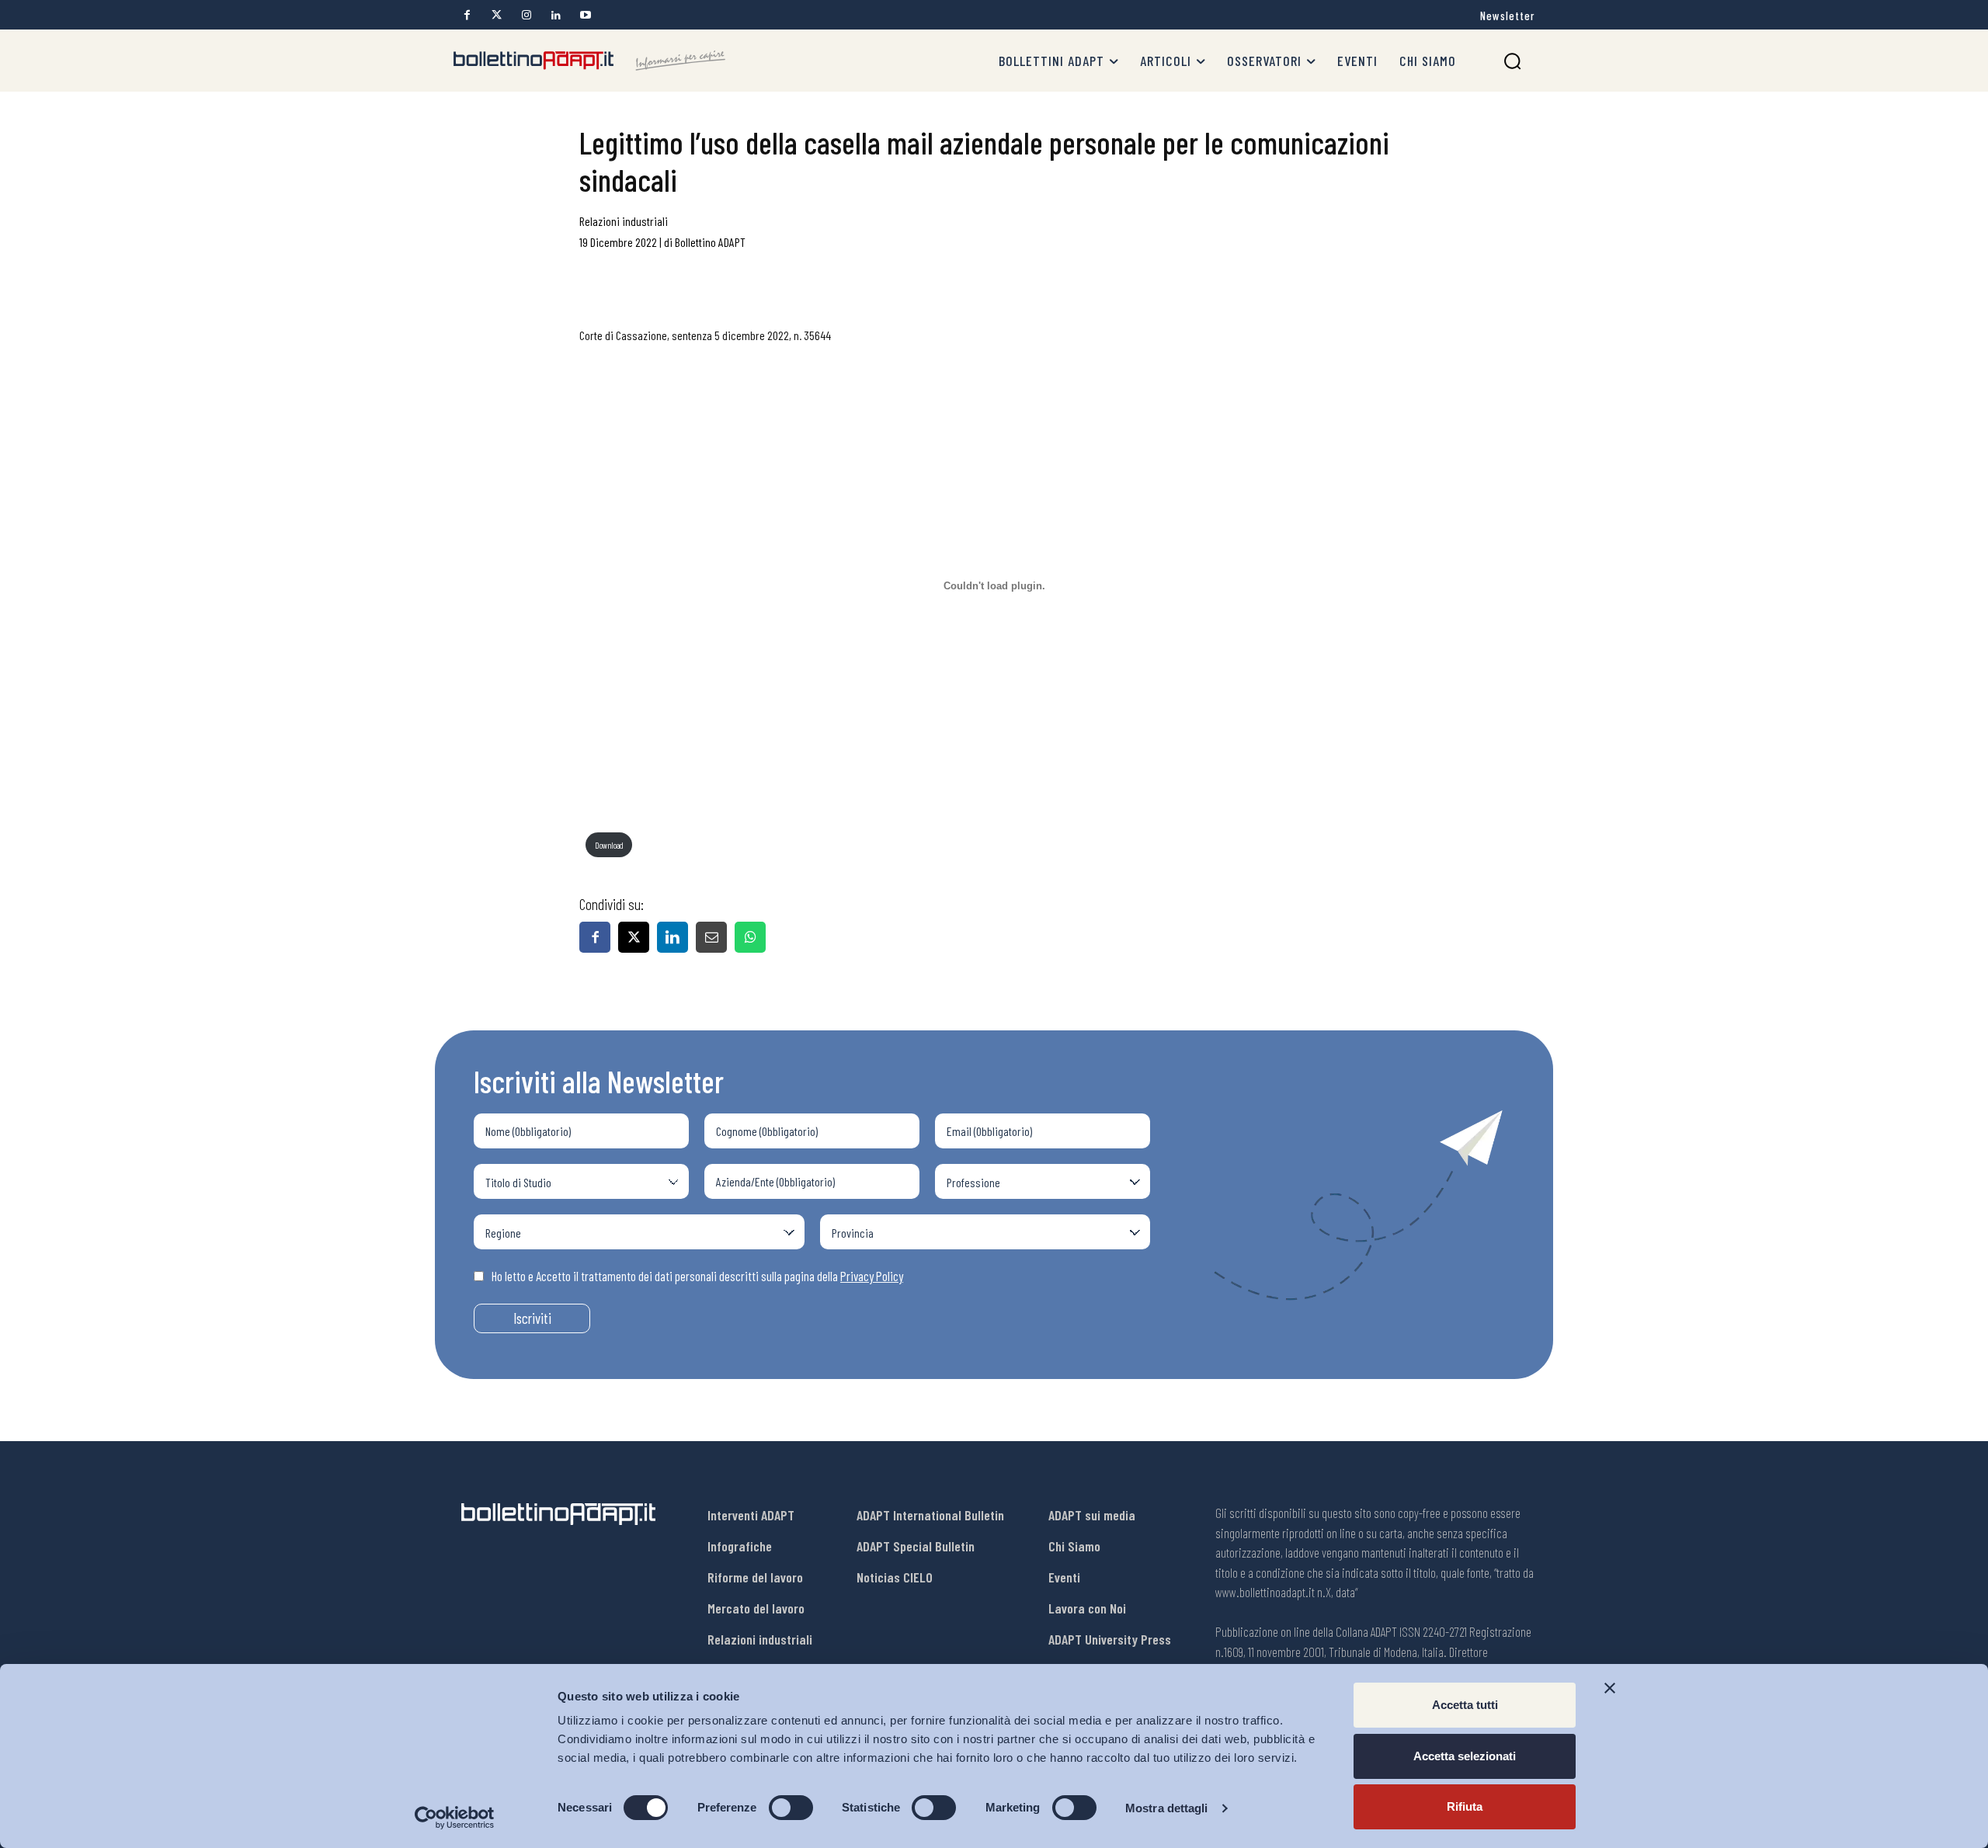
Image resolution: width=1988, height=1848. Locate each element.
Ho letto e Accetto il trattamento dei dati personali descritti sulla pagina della (697, 1276)
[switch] (791, 1808)
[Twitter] (497, 15)
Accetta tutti (1465, 1705)
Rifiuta (1465, 1806)
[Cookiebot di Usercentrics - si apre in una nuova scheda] (455, 1818)
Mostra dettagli (1167, 1808)
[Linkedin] (556, 15)
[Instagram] (526, 15)
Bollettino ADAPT (710, 242)
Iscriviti (532, 1318)
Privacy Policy (872, 1276)
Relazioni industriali (624, 221)
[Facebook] (467, 15)
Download (609, 845)
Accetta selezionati (1465, 1756)
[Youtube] (585, 15)
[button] (1512, 61)
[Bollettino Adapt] (589, 61)
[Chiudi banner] (1610, 1688)
